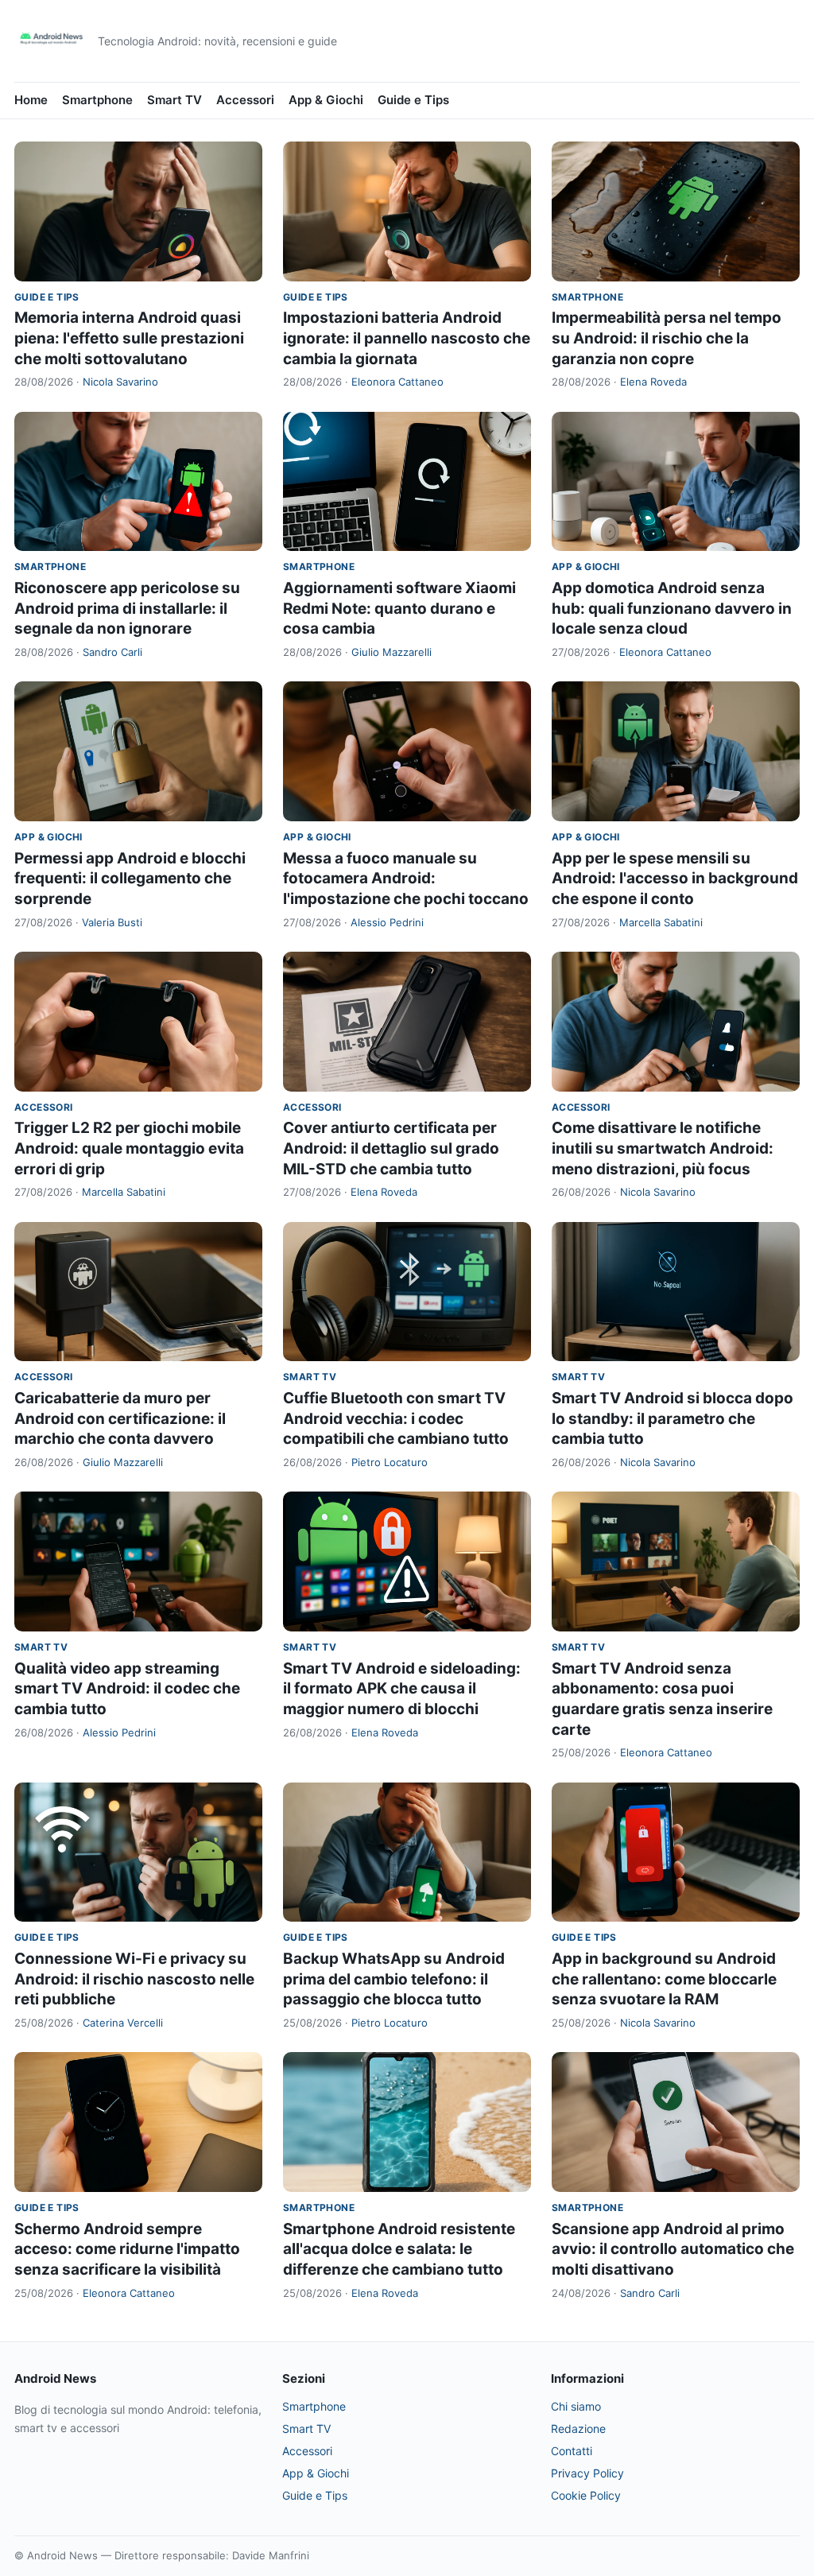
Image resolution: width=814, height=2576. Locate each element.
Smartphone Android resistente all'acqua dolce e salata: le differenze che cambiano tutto (399, 2249)
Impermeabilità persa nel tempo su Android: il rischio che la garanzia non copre (667, 338)
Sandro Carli (112, 652)
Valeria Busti (112, 922)
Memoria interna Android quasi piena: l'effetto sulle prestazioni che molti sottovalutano (129, 338)
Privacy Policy (587, 2473)
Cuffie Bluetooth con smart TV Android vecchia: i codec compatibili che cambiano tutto (396, 1418)
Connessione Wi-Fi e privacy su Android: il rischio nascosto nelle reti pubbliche (134, 1979)
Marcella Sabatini (661, 922)
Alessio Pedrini (387, 922)
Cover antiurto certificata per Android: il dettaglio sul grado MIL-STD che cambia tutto (391, 1148)
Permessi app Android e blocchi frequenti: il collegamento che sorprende (130, 879)
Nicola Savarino (120, 382)
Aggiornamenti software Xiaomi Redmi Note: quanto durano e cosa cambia (399, 608)
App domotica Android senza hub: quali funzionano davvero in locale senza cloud (672, 608)
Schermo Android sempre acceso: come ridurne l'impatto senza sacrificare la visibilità (127, 2249)
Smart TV (174, 100)
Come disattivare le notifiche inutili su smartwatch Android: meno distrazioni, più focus (663, 1148)
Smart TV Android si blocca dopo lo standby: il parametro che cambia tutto (673, 1418)
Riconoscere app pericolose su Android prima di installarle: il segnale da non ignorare (127, 608)
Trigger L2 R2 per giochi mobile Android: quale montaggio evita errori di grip (129, 1148)
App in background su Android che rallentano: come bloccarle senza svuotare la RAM (664, 1979)
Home (31, 100)
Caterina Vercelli (123, 2023)
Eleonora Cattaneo (397, 382)
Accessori (245, 100)
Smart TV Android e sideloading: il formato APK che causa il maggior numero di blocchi (402, 1689)
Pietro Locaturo (390, 1462)
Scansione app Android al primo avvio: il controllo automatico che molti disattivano (673, 2249)
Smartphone (97, 100)
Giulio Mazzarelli (391, 652)
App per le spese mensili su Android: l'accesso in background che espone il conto (675, 879)
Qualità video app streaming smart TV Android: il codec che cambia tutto (127, 1689)
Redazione (578, 2429)
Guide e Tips (413, 100)
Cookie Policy (586, 2495)
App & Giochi (326, 100)
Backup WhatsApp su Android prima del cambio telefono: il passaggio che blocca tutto (394, 1979)
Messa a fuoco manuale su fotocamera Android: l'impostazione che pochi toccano (406, 879)
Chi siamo (576, 2406)
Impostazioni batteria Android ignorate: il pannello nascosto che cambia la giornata (407, 338)
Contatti (572, 2451)
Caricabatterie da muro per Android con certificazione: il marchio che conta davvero (120, 1418)
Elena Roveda (653, 382)
